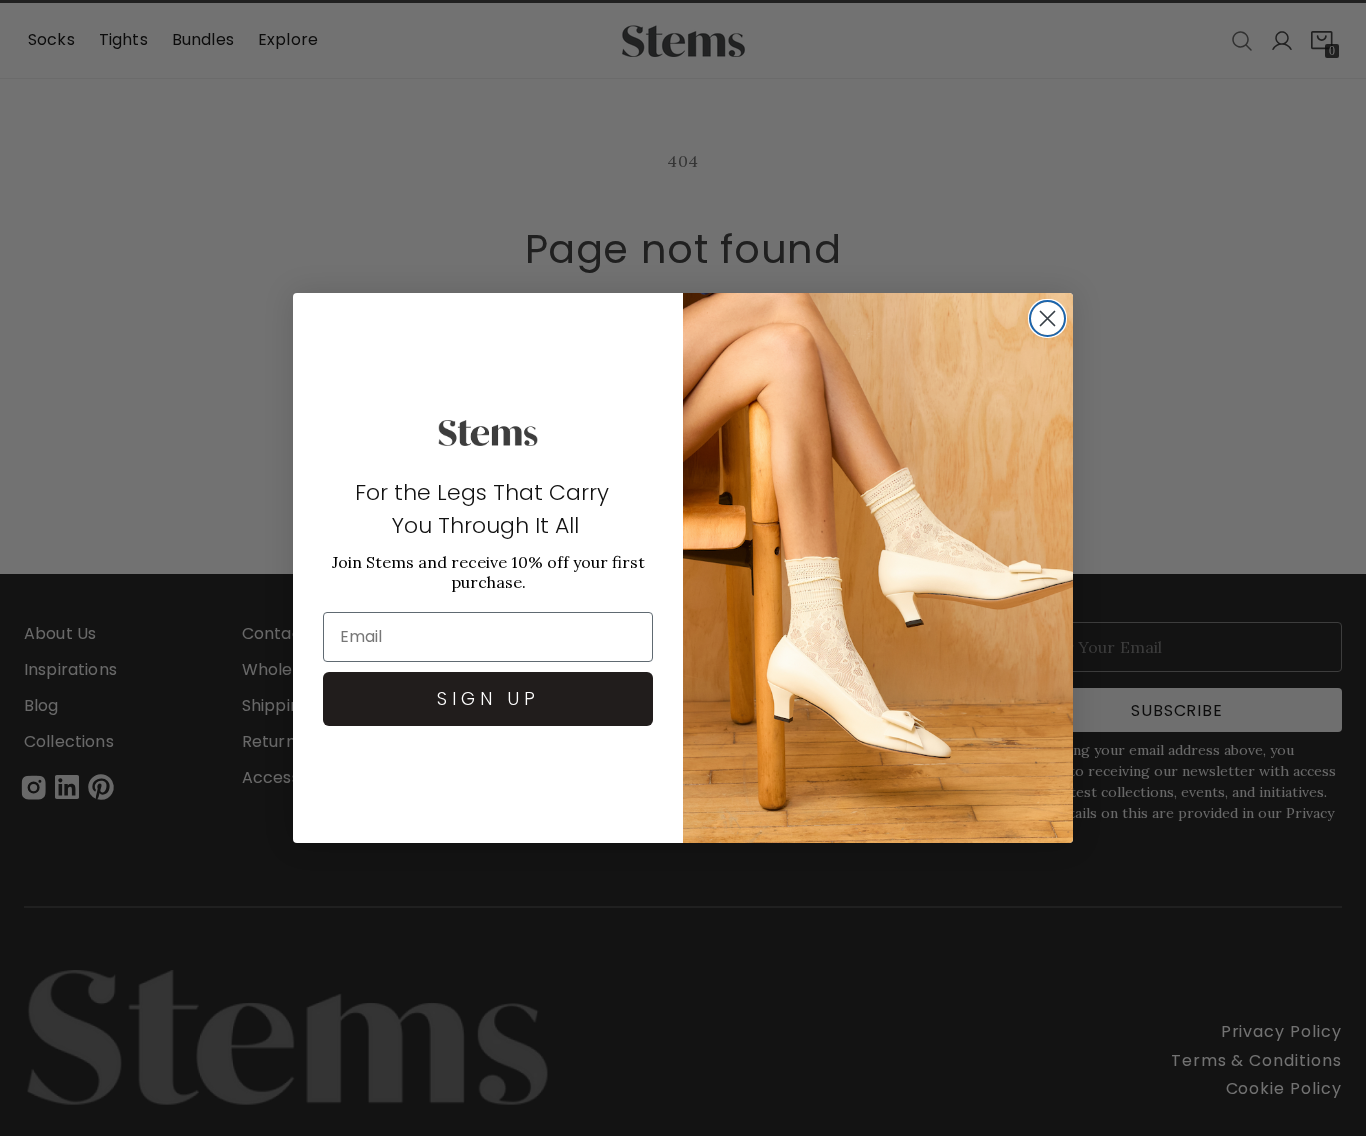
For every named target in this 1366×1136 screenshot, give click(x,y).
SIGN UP (488, 698)
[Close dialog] (1047, 318)
